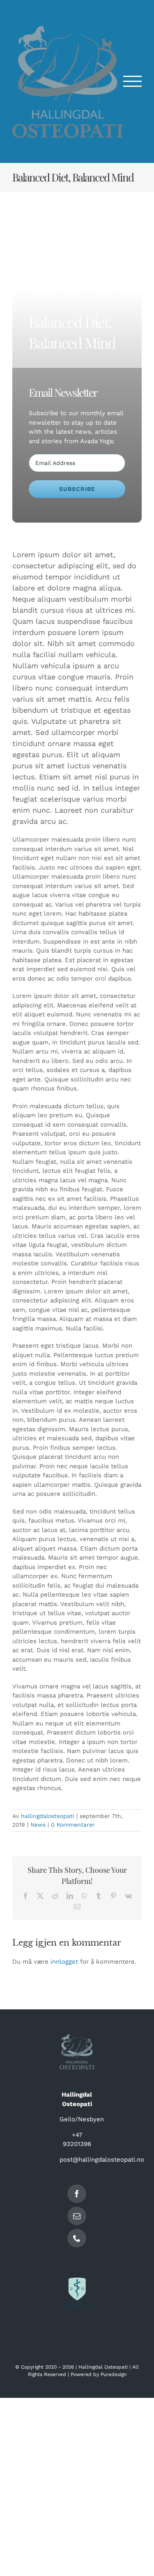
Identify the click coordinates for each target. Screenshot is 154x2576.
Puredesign (114, 2374)
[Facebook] (77, 2194)
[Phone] (77, 2238)
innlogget (64, 1962)
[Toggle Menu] (133, 81)
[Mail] (77, 2216)
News (38, 1825)
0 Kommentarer (73, 1825)
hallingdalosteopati (48, 1816)
